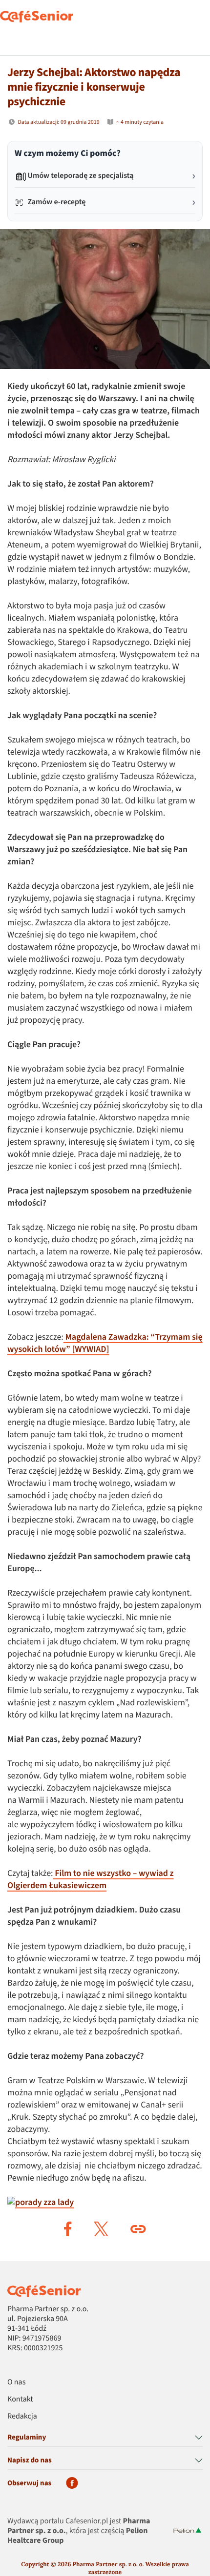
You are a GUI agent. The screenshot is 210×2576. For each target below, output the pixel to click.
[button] (68, 2229)
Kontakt (20, 2400)
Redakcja (22, 2417)
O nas (16, 2382)
